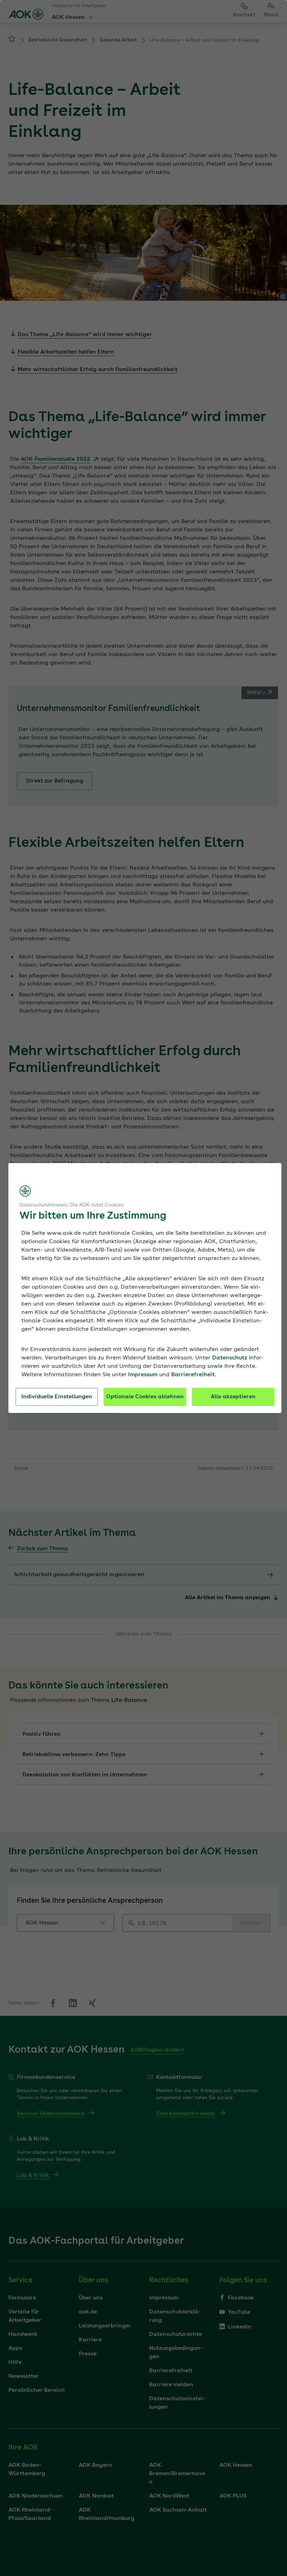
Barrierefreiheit (193, 1375)
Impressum (143, 1375)
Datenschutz (230, 1358)
